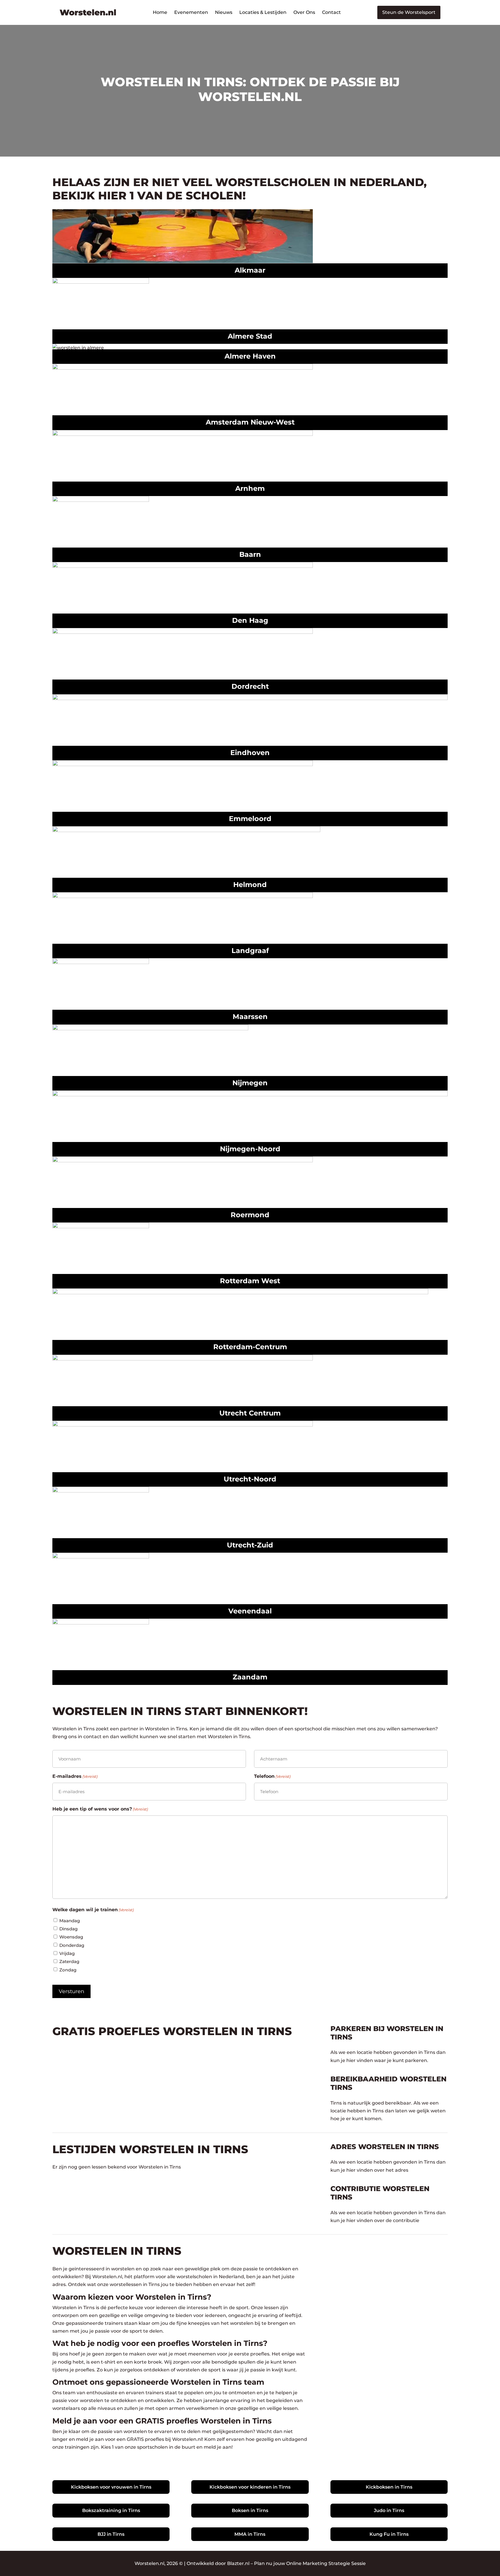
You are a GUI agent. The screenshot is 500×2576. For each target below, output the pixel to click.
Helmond (250, 885)
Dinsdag (68, 1929)
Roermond (250, 1215)
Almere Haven (250, 356)
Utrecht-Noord (250, 1479)
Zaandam (250, 1677)
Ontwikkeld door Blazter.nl (218, 2563)
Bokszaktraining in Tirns (111, 2510)
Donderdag (72, 1945)
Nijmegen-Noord (250, 1149)
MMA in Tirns (250, 2534)
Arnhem (250, 488)
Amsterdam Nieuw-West (250, 422)
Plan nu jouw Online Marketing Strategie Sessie (310, 2563)
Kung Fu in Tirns (389, 2534)
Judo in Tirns (389, 2510)
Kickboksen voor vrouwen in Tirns (111, 2487)
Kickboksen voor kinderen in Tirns (250, 2487)
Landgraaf (250, 951)
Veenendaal (250, 1611)
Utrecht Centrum (250, 1413)
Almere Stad (250, 336)
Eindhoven (250, 753)
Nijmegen (250, 1083)
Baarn (250, 554)
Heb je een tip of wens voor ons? (100, 1809)
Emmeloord (250, 819)
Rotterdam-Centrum (250, 1347)
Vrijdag (67, 1953)
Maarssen (250, 1017)
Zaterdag (69, 1961)
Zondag (68, 1970)
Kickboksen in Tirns (389, 2487)
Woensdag (71, 1937)
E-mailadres (75, 1776)
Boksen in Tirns (250, 2510)
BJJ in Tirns (111, 2534)
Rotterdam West (250, 1281)
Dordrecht (250, 686)
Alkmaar (250, 270)
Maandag (70, 1921)
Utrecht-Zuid (250, 1545)
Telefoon (272, 1776)
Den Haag (250, 620)
